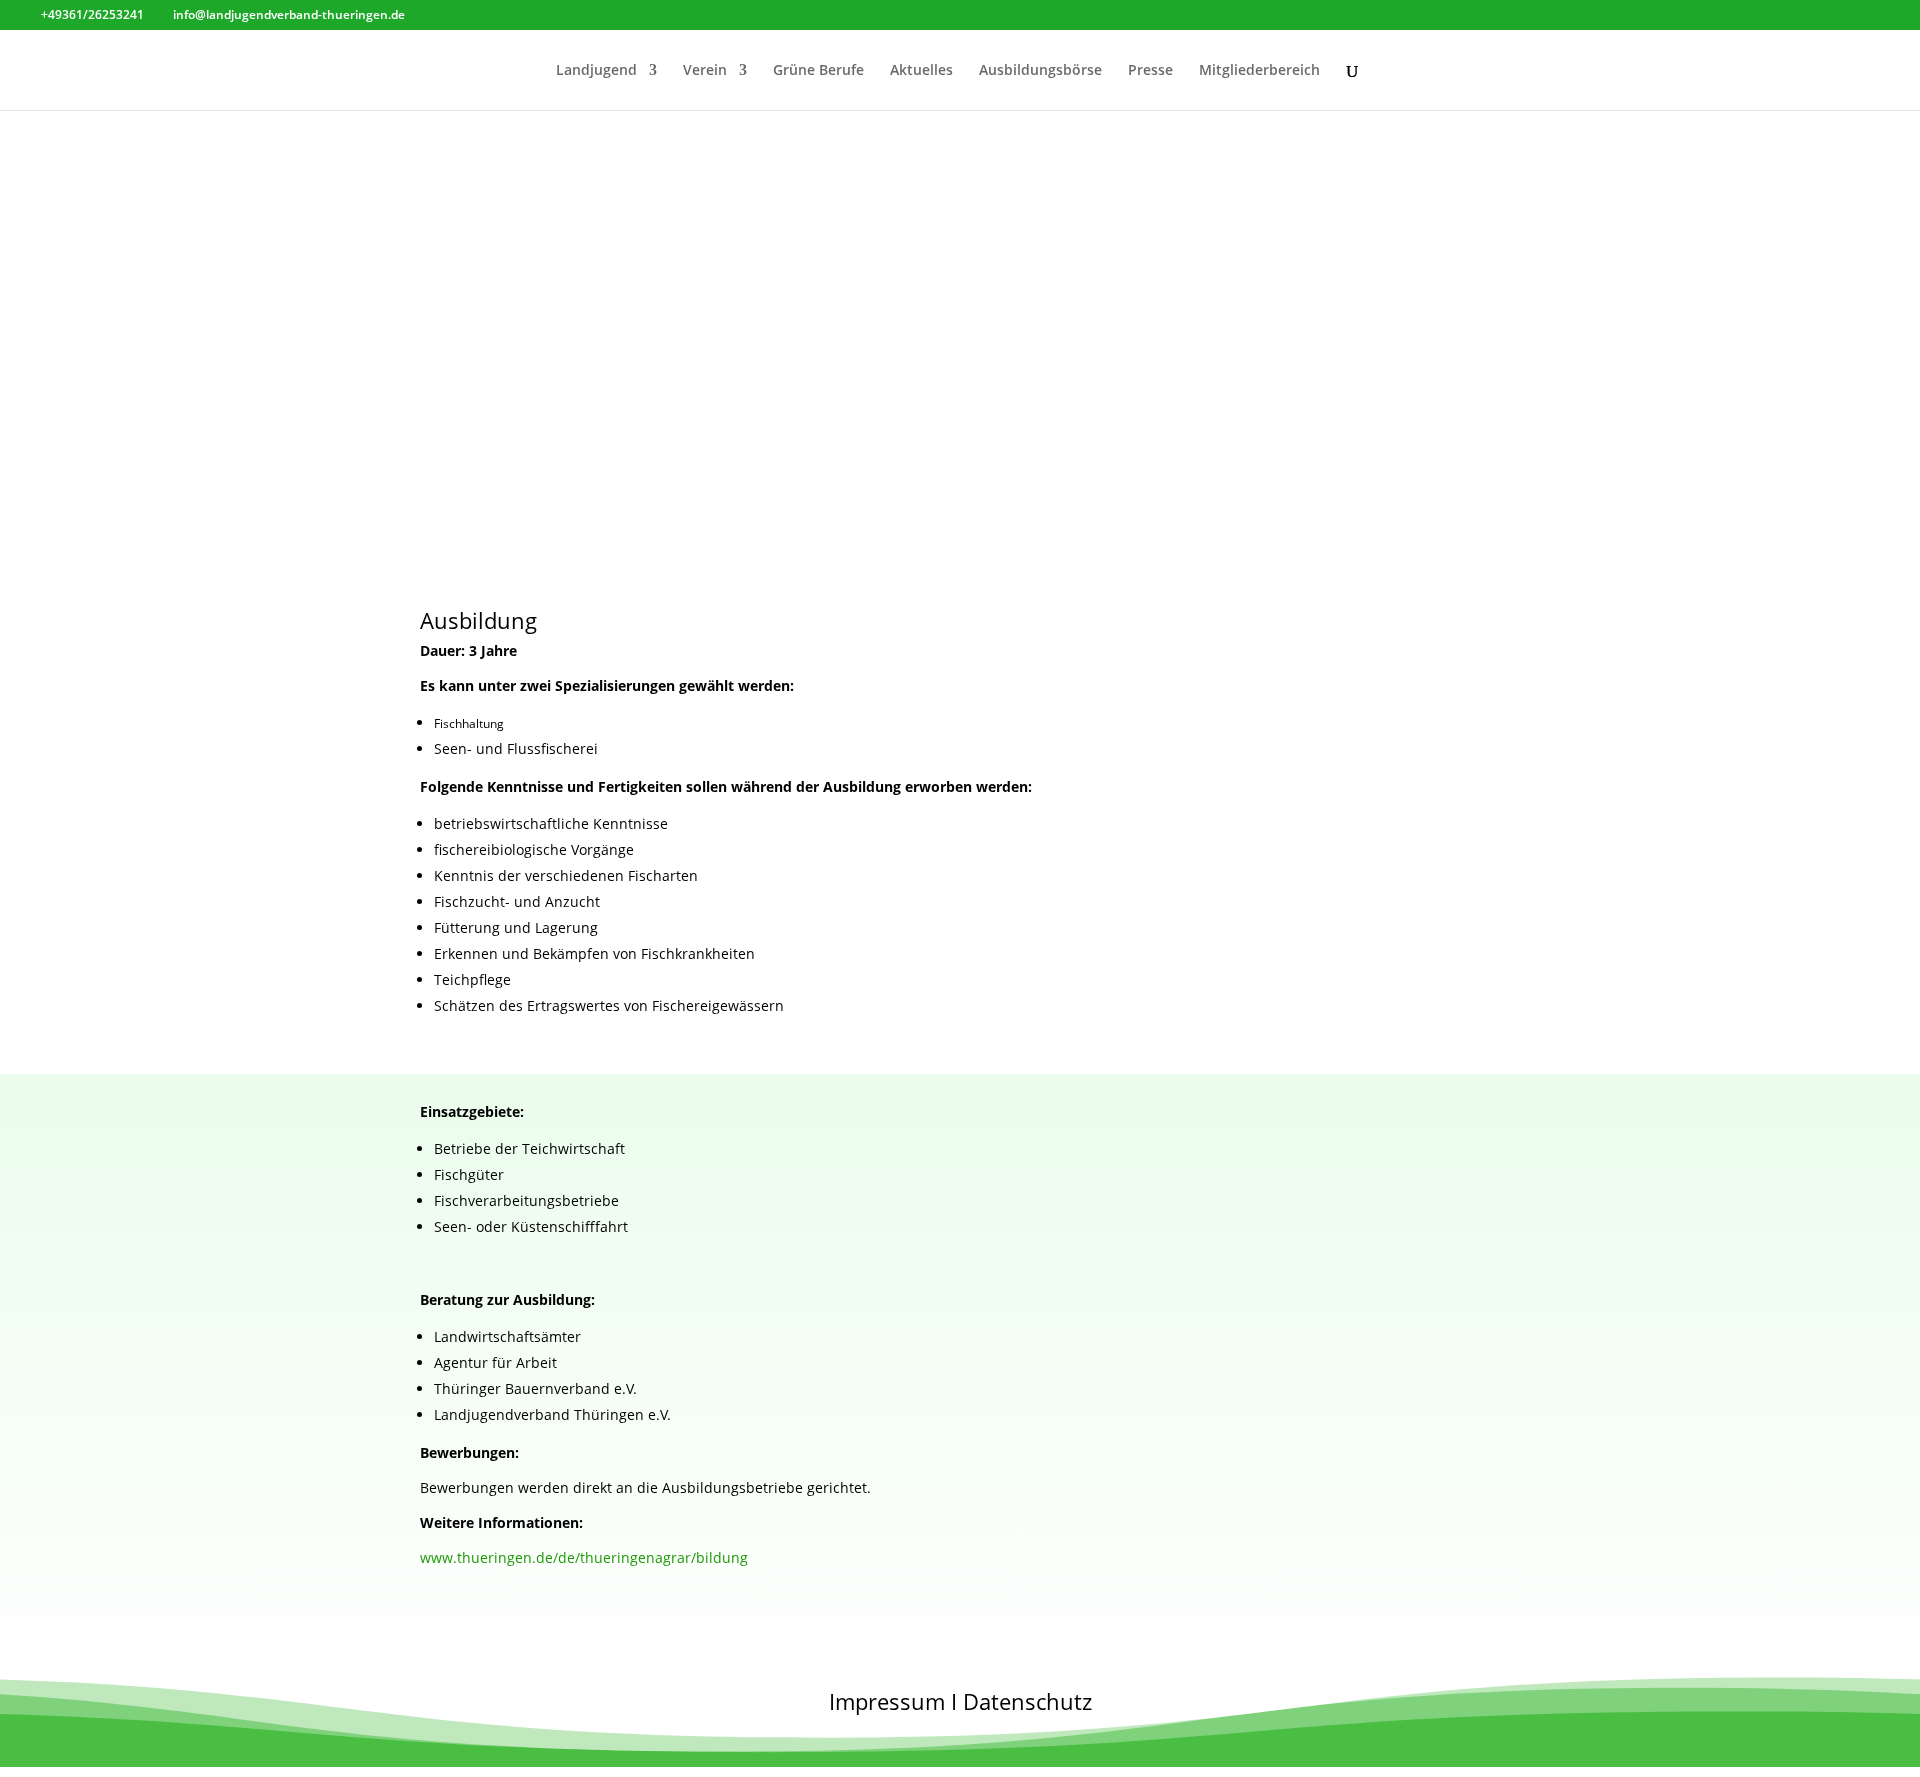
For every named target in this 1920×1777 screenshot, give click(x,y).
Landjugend (596, 71)
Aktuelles (921, 71)
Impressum (887, 1701)
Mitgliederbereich (1259, 71)
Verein (705, 71)
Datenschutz (1027, 1701)
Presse (1150, 71)
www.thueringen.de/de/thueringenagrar (584, 1557)
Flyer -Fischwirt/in (536, 317)
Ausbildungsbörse (1040, 71)
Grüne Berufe (818, 71)
